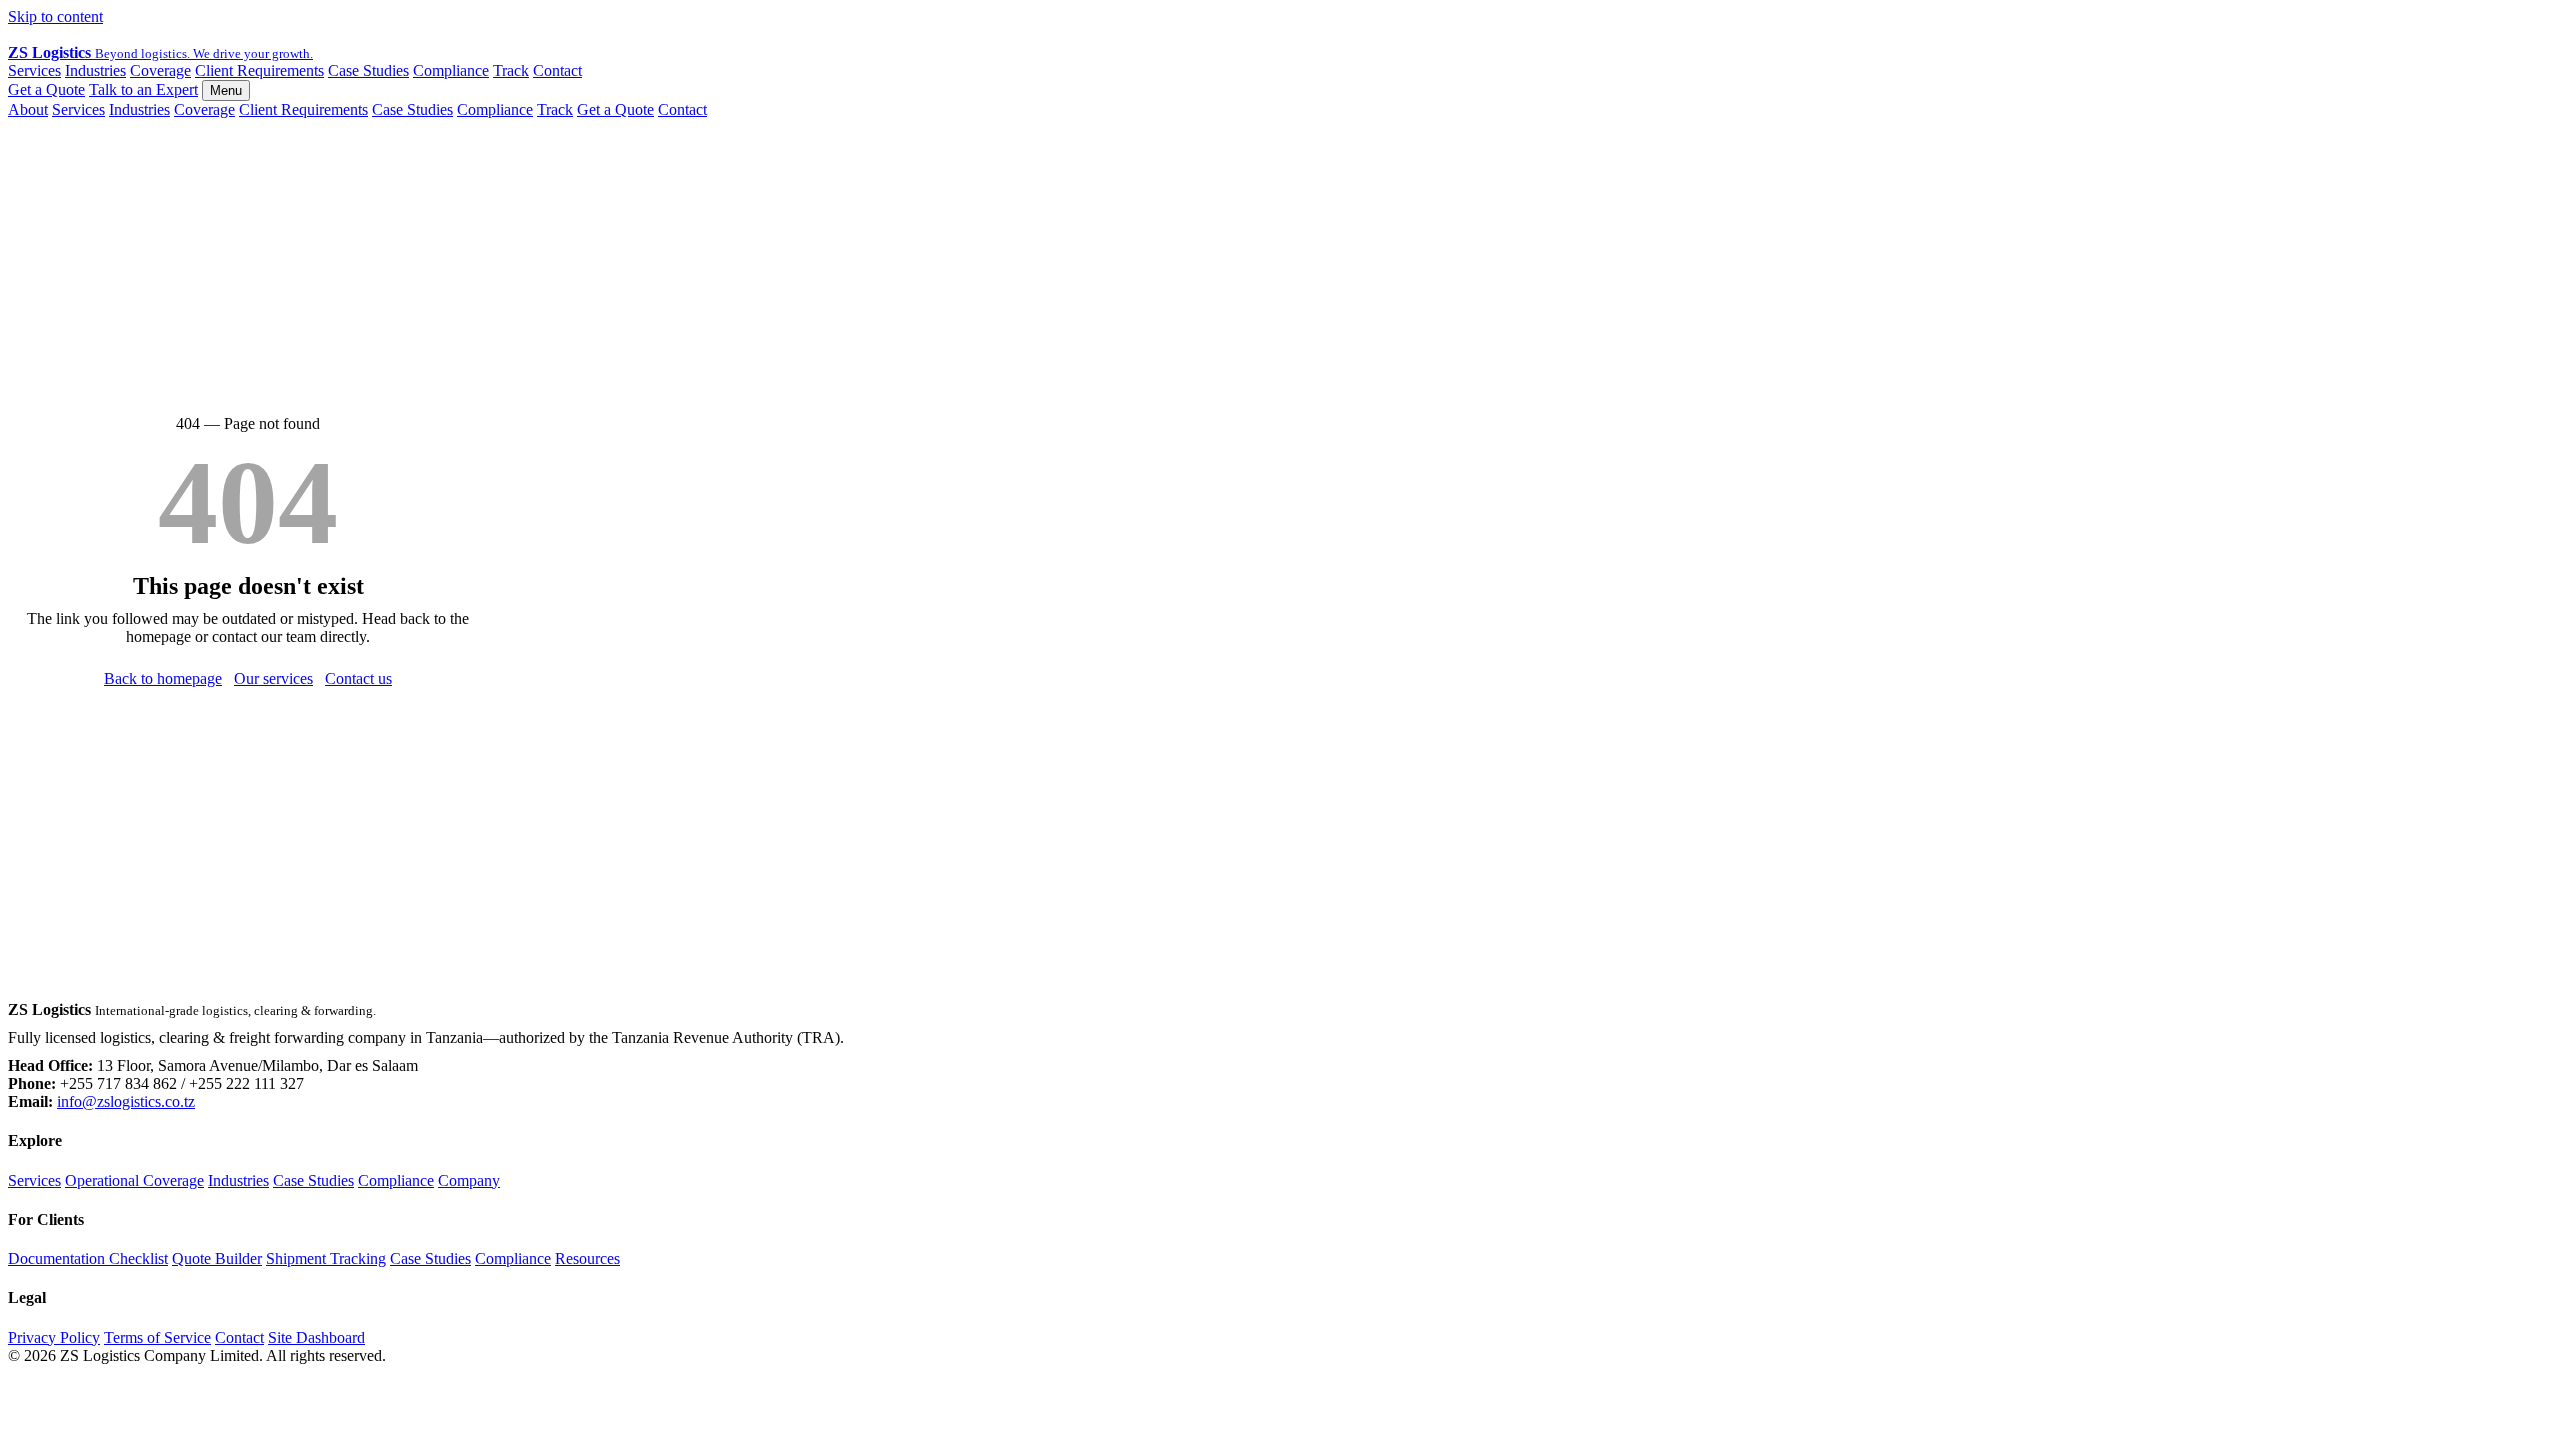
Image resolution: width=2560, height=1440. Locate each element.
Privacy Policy (54, 1337)
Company (469, 1180)
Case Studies (368, 70)
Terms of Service (157, 1337)
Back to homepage (163, 678)
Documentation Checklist (88, 1258)
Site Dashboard (316, 1337)
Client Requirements (259, 70)
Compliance (451, 70)
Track (511, 70)
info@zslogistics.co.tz (126, 1101)
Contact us (358, 678)
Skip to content (55, 16)
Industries (95, 70)
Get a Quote (46, 89)
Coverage (160, 70)
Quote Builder (217, 1258)
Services (34, 70)
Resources (587, 1258)
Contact (557, 70)
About (28, 109)
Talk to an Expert (143, 89)
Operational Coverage (134, 1180)
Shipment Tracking (326, 1258)
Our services (273, 678)
